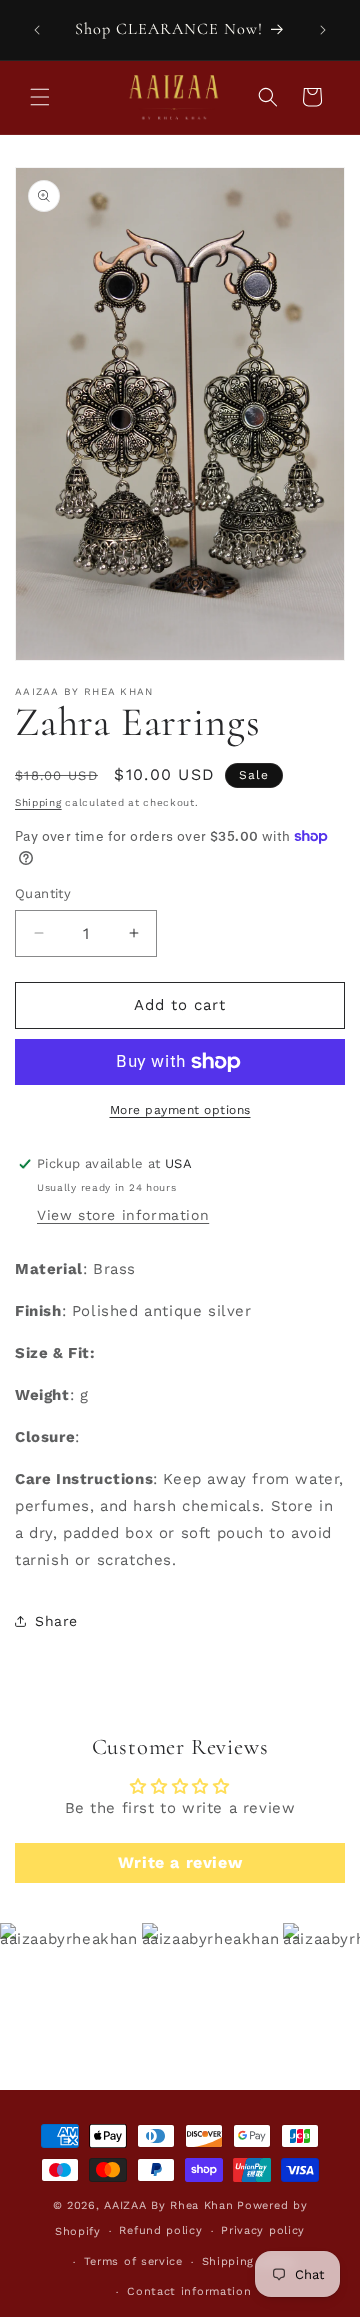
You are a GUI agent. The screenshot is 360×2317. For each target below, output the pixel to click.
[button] (40, 97)
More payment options (180, 1110)
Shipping (38, 802)
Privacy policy (263, 2230)
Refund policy (160, 2230)
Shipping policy (249, 2261)
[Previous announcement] (37, 30)
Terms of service (133, 2261)
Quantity (43, 893)
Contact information (189, 2291)
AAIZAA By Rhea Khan (168, 2205)
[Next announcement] (323, 30)
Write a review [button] (180, 1862)
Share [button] (56, 1621)
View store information (123, 1215)
